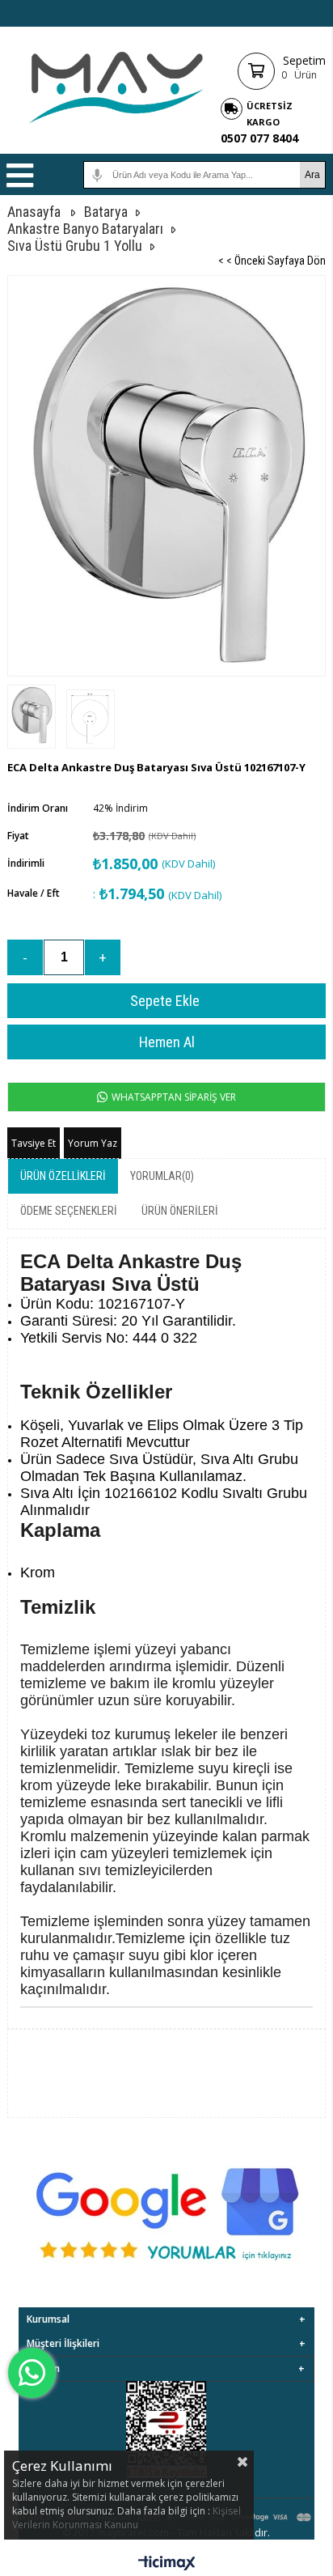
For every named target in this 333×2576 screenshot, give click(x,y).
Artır (103, 957)
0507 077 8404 (259, 138)
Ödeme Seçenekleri (69, 1211)
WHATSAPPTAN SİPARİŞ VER (173, 1097)
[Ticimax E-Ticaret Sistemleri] (167, 2564)
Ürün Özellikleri (63, 1176)
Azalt (25, 957)
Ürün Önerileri (180, 1211)
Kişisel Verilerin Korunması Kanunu (126, 2518)
